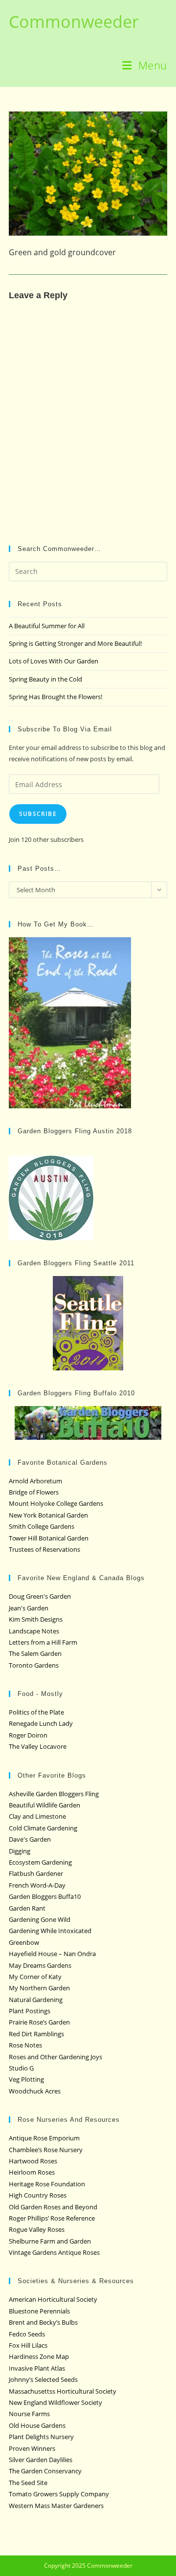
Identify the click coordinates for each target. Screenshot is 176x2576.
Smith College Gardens (42, 1526)
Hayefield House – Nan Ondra (52, 1954)
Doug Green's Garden (40, 1596)
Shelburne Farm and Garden (50, 2241)
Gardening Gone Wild (40, 1919)
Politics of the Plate (36, 1712)
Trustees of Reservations (44, 1549)
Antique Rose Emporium (44, 2138)
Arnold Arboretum (35, 1481)
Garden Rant (27, 1908)
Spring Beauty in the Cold (45, 679)
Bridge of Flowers (34, 1492)
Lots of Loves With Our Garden (54, 661)
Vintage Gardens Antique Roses (54, 2252)
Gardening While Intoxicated (50, 1931)
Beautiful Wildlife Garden (44, 1805)
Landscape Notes (34, 1631)
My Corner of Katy (35, 1977)
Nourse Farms (29, 2414)
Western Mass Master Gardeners (56, 2506)
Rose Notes (25, 2045)
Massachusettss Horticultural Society (63, 2391)
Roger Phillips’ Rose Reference (52, 2218)
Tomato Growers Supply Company (59, 2494)
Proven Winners (32, 2448)
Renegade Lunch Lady (41, 1723)
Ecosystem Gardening (40, 1862)
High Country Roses (38, 2195)
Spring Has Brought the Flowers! (55, 697)
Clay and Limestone (37, 1816)
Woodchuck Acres (35, 2091)
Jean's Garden (29, 1608)
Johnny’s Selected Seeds (43, 2379)
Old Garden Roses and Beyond (53, 2207)
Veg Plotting (26, 2079)
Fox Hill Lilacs (28, 2345)
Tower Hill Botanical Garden (49, 1538)
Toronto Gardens (34, 1665)
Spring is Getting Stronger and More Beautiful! (75, 643)
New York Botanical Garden (48, 1515)
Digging (20, 1851)
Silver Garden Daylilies (41, 2460)
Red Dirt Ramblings (36, 2034)
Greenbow (24, 1942)
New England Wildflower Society (55, 2402)
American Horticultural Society (53, 2299)
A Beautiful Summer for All (47, 626)
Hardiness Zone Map (39, 2356)
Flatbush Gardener (36, 1873)
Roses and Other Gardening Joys (55, 2057)
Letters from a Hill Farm (43, 1642)
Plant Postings (30, 2011)
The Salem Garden (35, 1653)
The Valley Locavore (38, 1746)
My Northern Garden (39, 1988)
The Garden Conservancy (45, 2471)
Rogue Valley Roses (37, 2229)
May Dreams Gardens (40, 1965)
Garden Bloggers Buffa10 (45, 1896)
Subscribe (38, 814)
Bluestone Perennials (39, 2311)
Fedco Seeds (27, 2334)
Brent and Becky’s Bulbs (43, 2322)
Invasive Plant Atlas (37, 2368)
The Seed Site (28, 2483)
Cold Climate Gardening (43, 1828)
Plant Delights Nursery (41, 2437)
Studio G (21, 2068)
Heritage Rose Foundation (47, 2184)
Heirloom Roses (32, 2172)
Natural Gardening (36, 2000)
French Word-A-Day (37, 1885)
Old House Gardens (37, 2425)
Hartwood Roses (33, 2161)
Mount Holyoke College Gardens (56, 1503)
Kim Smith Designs (36, 1619)
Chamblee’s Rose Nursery (46, 2150)
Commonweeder (74, 22)
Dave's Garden (30, 1839)
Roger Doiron (28, 1735)
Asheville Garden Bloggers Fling (54, 1794)
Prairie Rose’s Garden (39, 2022)
